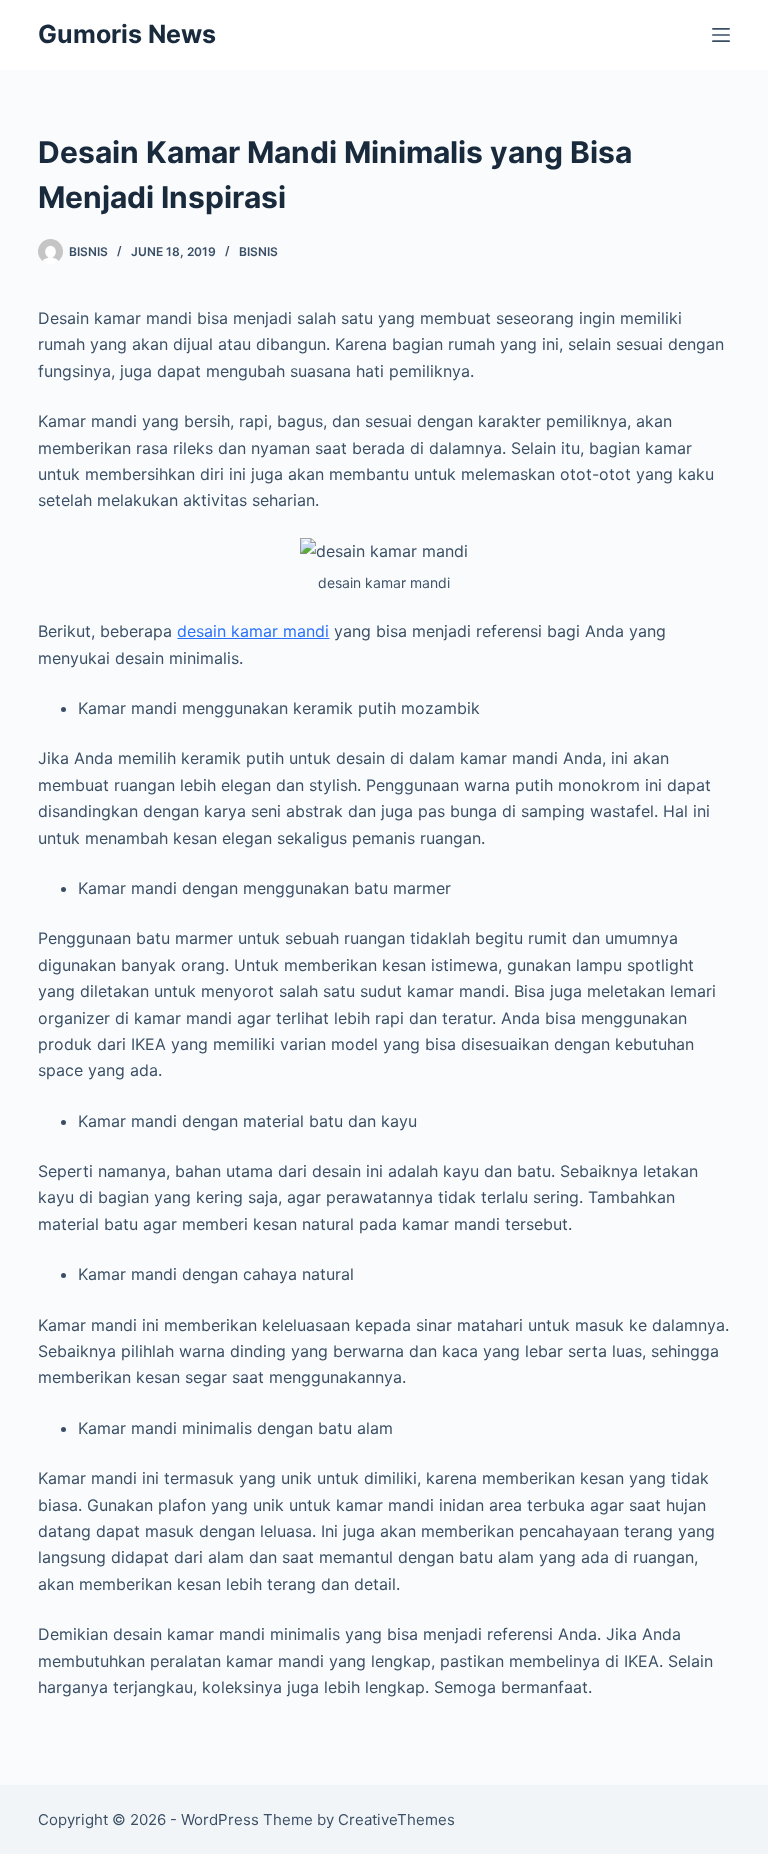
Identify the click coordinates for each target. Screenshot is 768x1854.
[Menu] (721, 35)
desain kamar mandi (253, 631)
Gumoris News (127, 34)
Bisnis (258, 251)
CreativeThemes (396, 1819)
